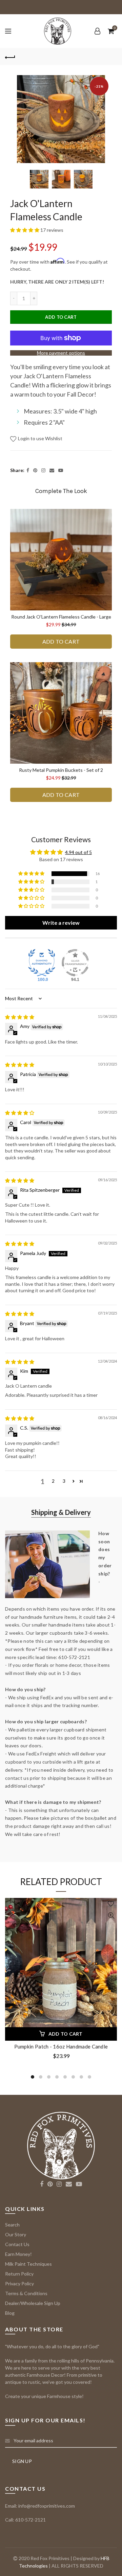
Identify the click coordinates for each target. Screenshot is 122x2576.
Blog (10, 2313)
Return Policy (19, 2274)
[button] (25, 230)
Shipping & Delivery (61, 1512)
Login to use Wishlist (40, 438)
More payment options (61, 353)
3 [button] (64, 1481)
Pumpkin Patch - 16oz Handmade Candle (61, 2046)
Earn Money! (18, 2254)
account (97, 31)
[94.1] (75, 963)
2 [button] (53, 1481)
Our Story (16, 2234)
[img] (20, 1017)
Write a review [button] (61, 923)
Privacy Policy (19, 2283)
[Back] (10, 57)
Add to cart (61, 317)
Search (12, 2225)
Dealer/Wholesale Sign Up (33, 2303)
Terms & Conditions (26, 2293)
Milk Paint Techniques (28, 2264)
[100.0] (42, 963)
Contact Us (17, 2244)
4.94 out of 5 (78, 852)
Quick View (111, 1916)
